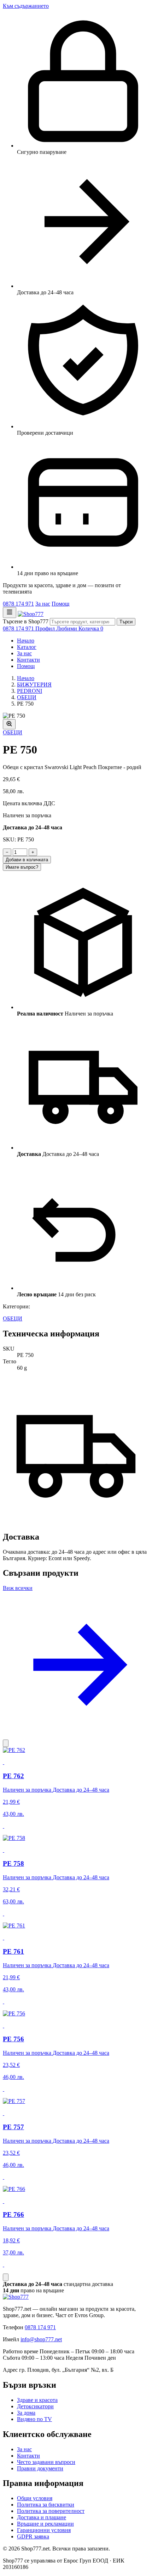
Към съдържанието (26, 6)
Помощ (60, 604)
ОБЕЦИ (27, 697)
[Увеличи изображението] (9, 724)
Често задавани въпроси (46, 2462)
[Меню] (10, 613)
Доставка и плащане (42, 2517)
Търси (126, 622)
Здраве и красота (37, 2400)
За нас (43, 604)
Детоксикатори (35, 2406)
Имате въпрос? (22, 867)
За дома (26, 2413)
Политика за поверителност (51, 2511)
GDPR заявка (33, 2536)
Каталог (27, 647)
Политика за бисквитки (46, 2505)
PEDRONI (30, 691)
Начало (26, 641)
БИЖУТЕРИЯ (34, 685)
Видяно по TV (34, 2419)
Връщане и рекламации (45, 2524)
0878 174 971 (18, 604)
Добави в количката (27, 860)
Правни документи (40, 2468)
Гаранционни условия (44, 2530)
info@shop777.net (41, 2339)
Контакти (28, 660)
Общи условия (35, 2498)
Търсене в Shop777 (26, 621)
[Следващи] (6, 2277)
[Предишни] (6, 1743)
